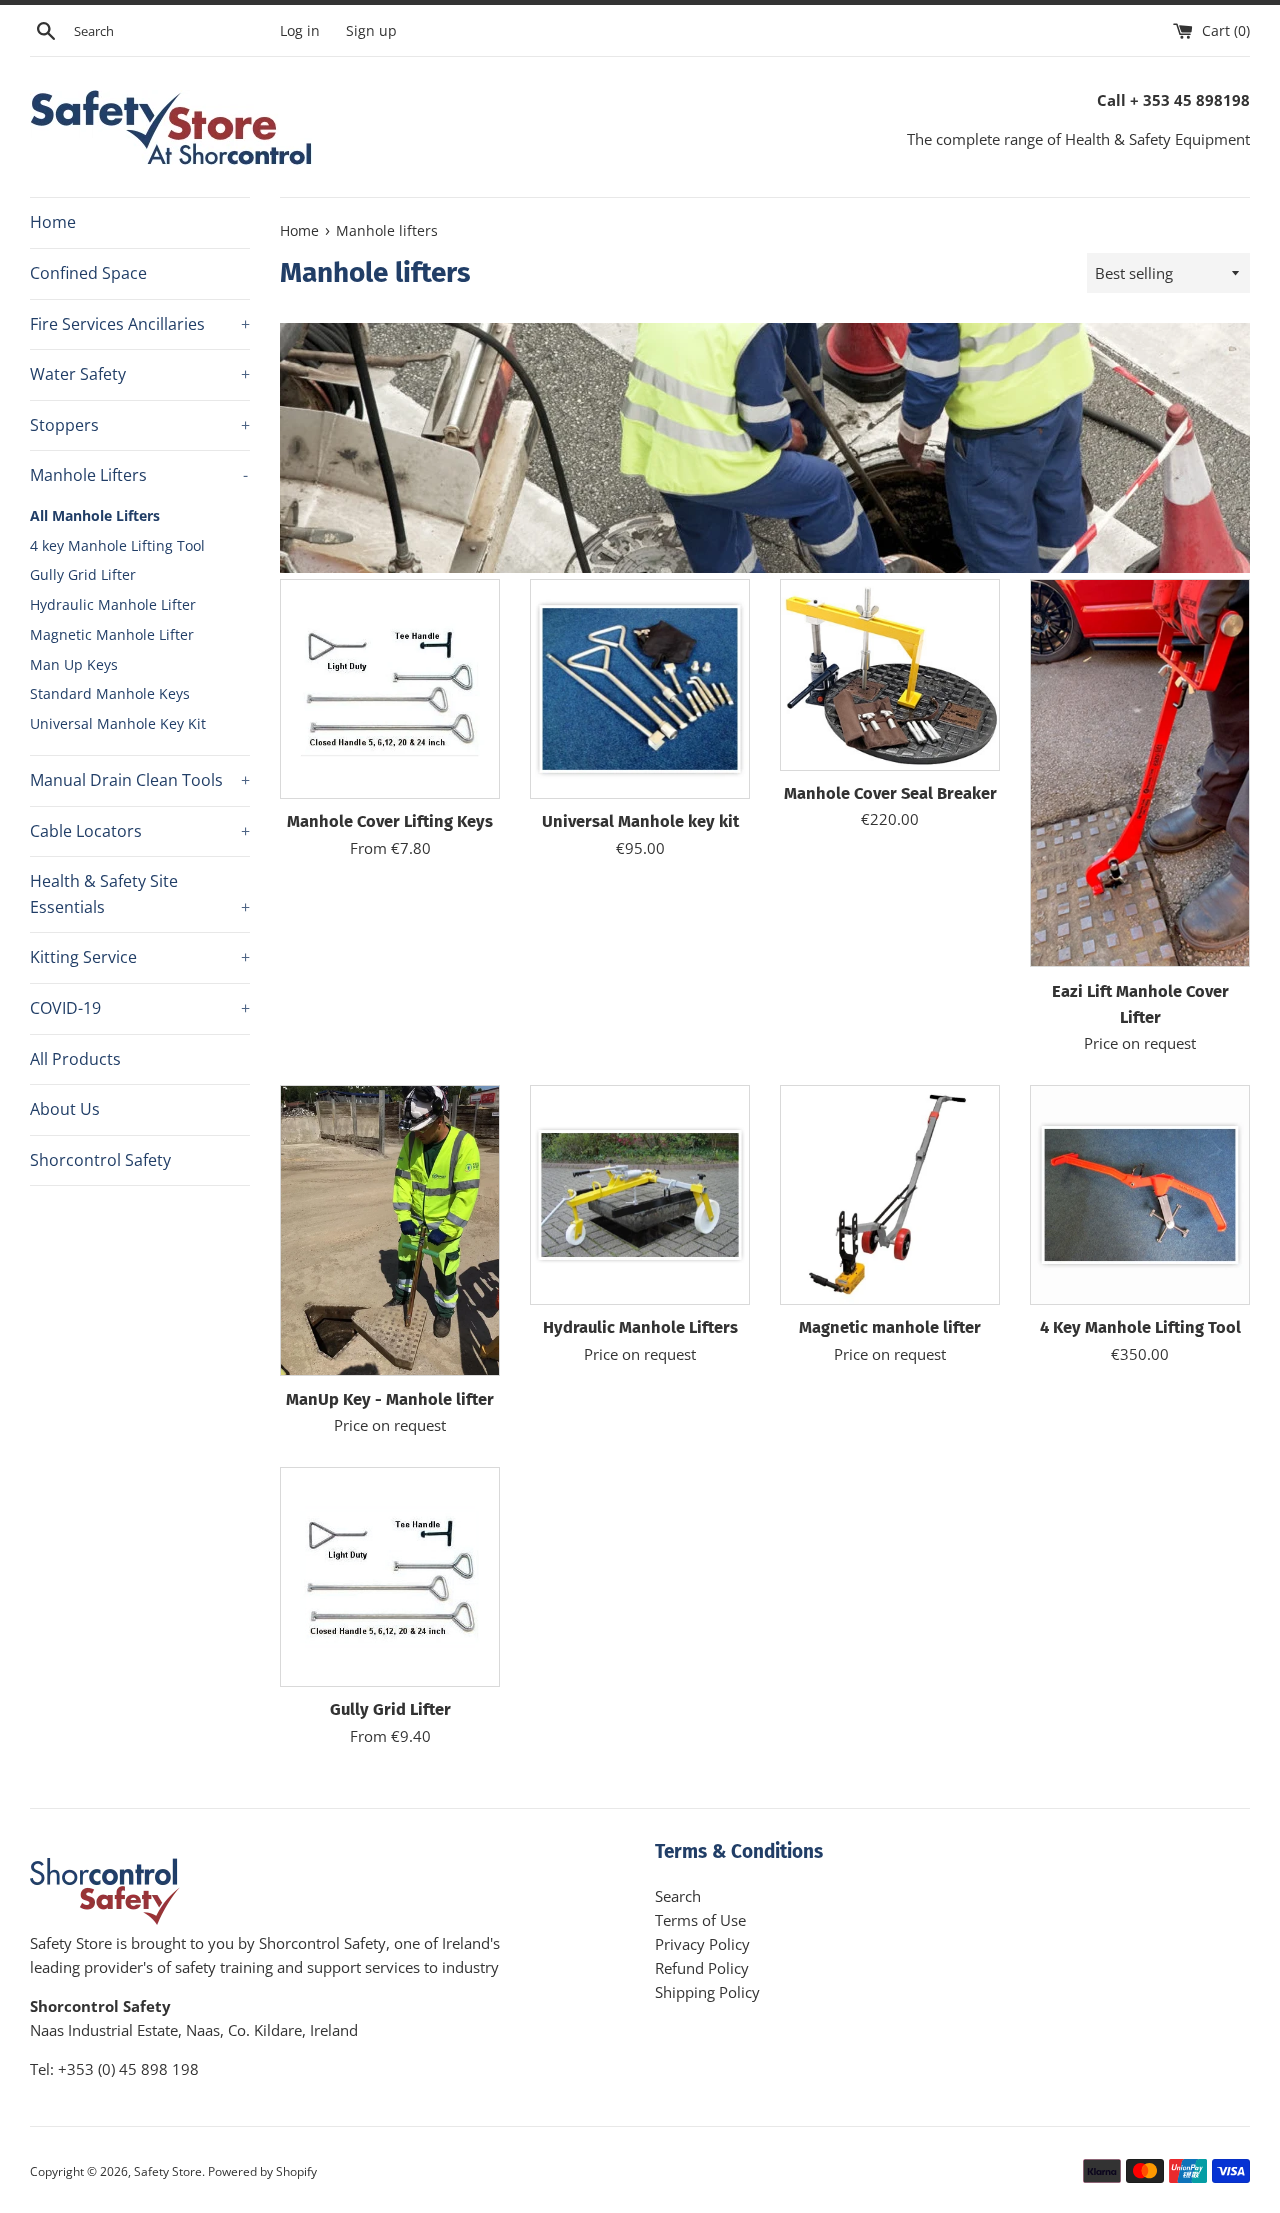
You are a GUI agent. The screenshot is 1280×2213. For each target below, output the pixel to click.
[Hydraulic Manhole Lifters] (640, 1195)
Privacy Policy (702, 1944)
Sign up (371, 31)
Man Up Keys (74, 664)
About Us (65, 1109)
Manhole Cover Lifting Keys (390, 821)
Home (53, 222)
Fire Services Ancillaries (140, 324)
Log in (300, 31)
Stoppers (140, 425)
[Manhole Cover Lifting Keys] (390, 689)
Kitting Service (140, 957)
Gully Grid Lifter (83, 574)
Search (678, 1896)
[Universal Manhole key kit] (640, 689)
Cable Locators (140, 831)
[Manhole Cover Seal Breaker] (890, 674)
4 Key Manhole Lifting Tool (1140, 1327)
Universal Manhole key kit (640, 821)
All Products (75, 1059)
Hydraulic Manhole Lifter (113, 604)
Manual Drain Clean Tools (140, 780)
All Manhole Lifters (95, 515)
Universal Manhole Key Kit (118, 723)
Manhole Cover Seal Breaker (890, 793)
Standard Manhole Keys (110, 693)
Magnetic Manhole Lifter (112, 634)
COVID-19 (140, 1008)
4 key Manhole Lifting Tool (117, 545)
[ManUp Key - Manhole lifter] (390, 1231)
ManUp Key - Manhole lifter (390, 1399)
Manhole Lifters (139, 475)
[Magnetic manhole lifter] (890, 1195)
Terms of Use (700, 1920)
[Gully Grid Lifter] (390, 1577)
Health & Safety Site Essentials (140, 894)
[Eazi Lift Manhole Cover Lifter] (1140, 773)
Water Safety (140, 374)
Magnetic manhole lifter (890, 1327)
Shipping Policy (707, 1992)
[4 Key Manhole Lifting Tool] (1140, 1195)
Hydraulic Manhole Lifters (640, 1327)
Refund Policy (702, 1968)
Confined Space (88, 273)
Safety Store (168, 2171)
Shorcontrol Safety (100, 1160)
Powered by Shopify (262, 2171)
